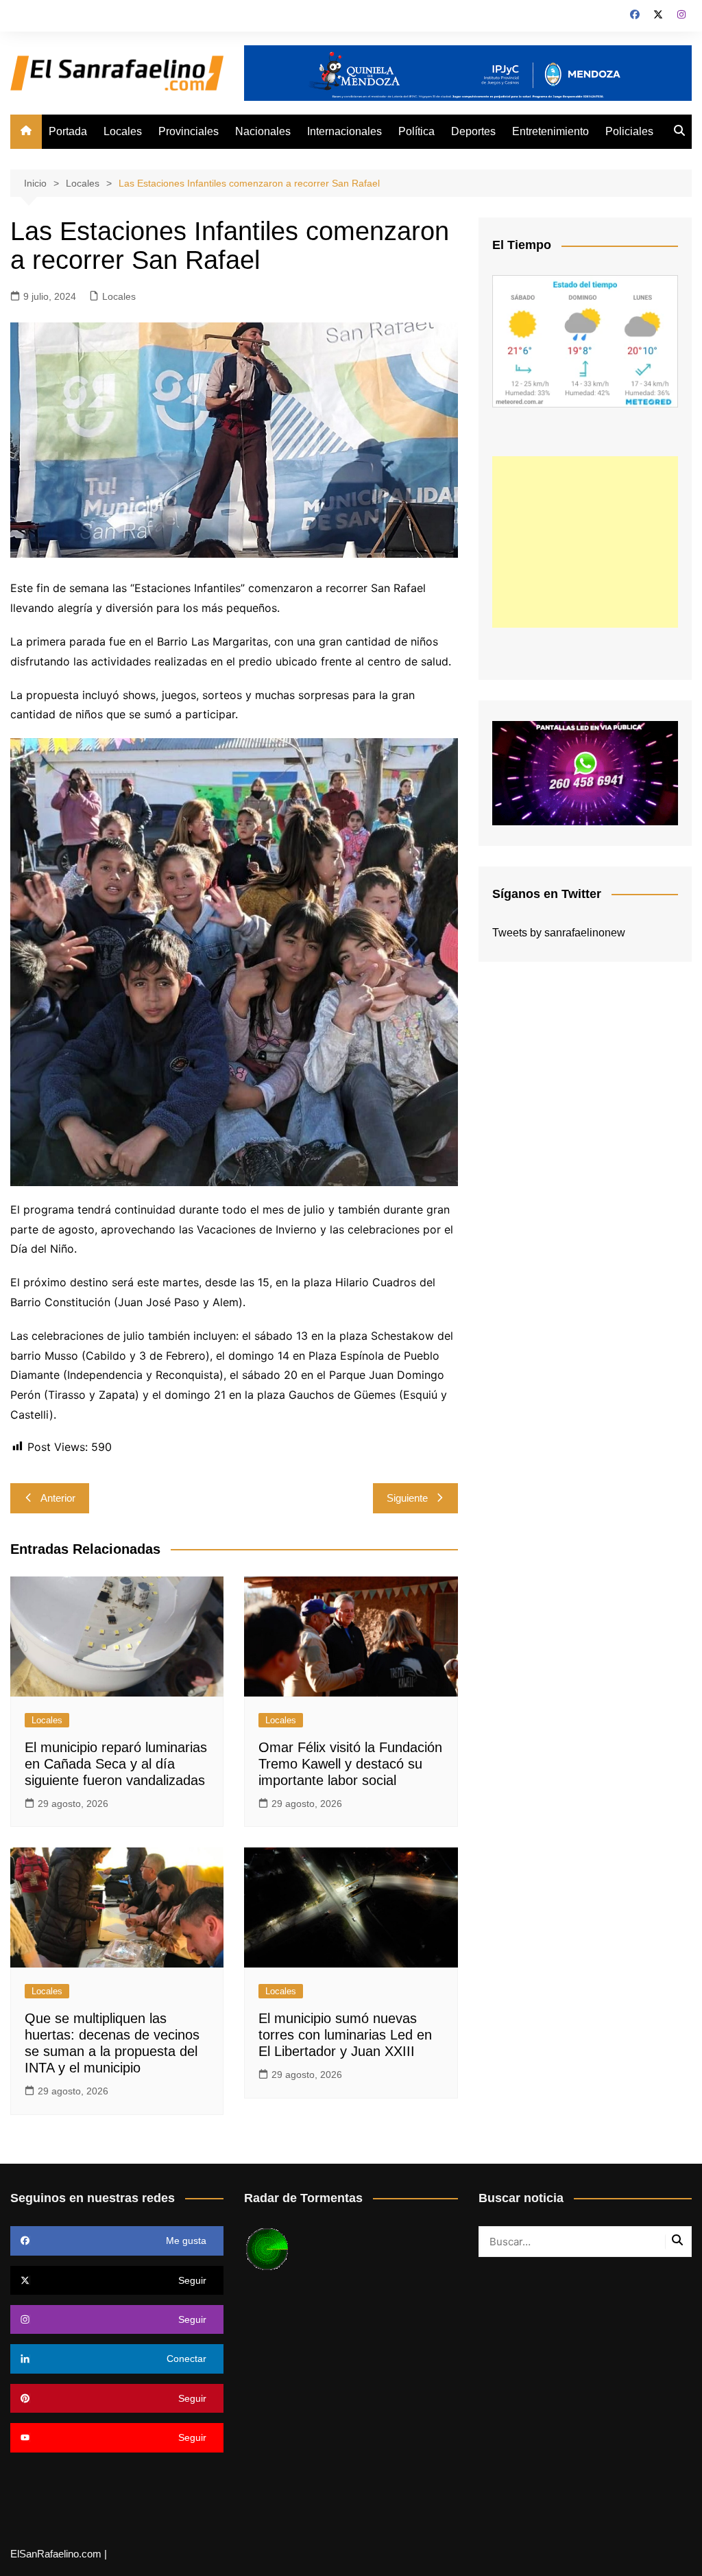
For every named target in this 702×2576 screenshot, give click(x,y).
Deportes (473, 131)
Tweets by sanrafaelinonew (559, 933)
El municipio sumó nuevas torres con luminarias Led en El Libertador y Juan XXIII (345, 2035)
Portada (68, 131)
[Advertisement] (585, 542)
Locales (123, 131)
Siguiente (407, 1498)
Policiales (629, 131)
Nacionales (263, 131)
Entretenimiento (550, 131)
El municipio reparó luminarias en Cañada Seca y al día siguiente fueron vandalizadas (116, 1764)
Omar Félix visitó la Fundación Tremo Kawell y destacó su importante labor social (350, 1764)
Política (416, 131)
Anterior (58, 1498)
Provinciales (189, 131)
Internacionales (344, 131)
